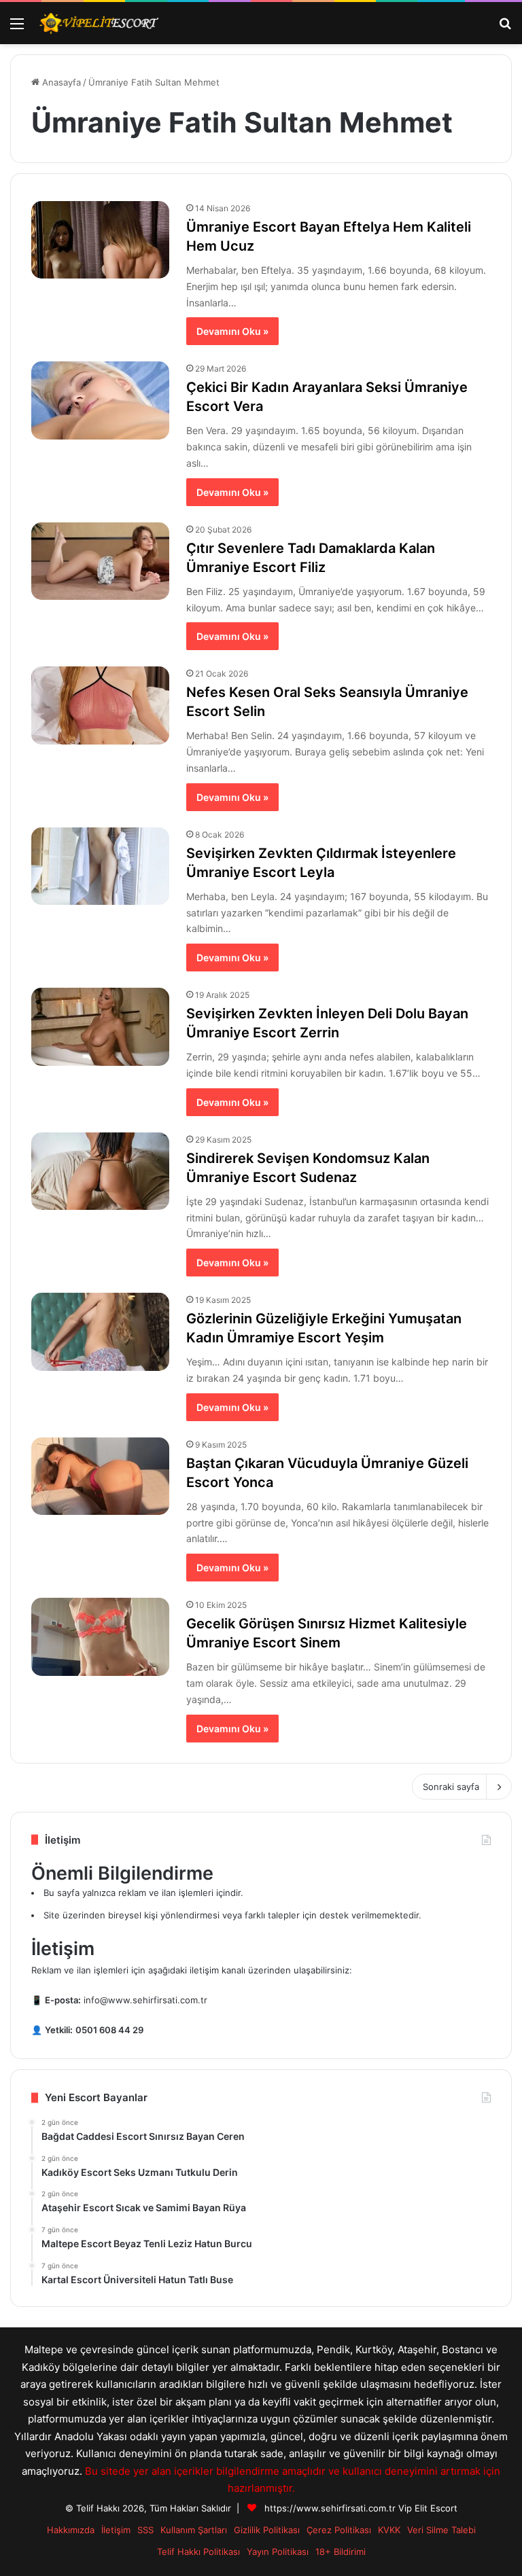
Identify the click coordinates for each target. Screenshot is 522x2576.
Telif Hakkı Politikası (198, 2552)
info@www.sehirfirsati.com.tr (145, 2000)
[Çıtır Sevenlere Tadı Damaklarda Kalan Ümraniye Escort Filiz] (100, 561)
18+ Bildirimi (341, 2552)
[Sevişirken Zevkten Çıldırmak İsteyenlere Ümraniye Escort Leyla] (100, 866)
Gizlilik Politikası (267, 2530)
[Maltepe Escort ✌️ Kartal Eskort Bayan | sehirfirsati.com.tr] (99, 23)
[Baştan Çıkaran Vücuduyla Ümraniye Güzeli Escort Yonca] (100, 1476)
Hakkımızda (71, 2530)
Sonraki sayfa (451, 1787)
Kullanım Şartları (194, 2530)
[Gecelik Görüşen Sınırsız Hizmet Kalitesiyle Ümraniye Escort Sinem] (100, 1636)
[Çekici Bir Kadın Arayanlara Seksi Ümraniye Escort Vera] (100, 400)
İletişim (116, 2530)
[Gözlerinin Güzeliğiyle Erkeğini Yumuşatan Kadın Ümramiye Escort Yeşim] (100, 1331)
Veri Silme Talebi (441, 2530)
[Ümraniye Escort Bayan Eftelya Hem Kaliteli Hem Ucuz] (100, 240)
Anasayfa (60, 82)
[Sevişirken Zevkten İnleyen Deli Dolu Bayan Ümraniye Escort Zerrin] (100, 1026)
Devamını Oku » (232, 331)
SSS (145, 2530)
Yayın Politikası (278, 2552)
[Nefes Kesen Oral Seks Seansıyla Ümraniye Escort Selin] (100, 705)
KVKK (389, 2530)
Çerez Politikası (339, 2530)
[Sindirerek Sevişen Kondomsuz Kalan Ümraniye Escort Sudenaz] (100, 1171)
